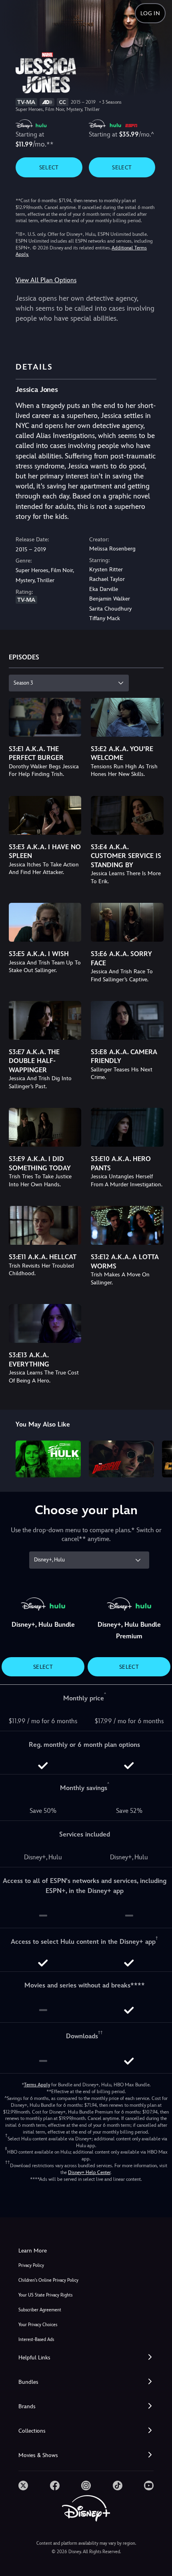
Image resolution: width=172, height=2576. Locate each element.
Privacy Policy (31, 2266)
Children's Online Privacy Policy (48, 2280)
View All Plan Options (46, 280)
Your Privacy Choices (38, 2325)
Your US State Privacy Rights (45, 2295)
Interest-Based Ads (36, 2340)
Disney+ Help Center (89, 2172)
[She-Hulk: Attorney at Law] (48, 1459)
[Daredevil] (121, 1459)
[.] (23, 2486)
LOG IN (150, 13)
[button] (86, 2358)
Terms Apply (37, 2085)
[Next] (158, 1458)
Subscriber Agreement (40, 2310)
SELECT (49, 167)
